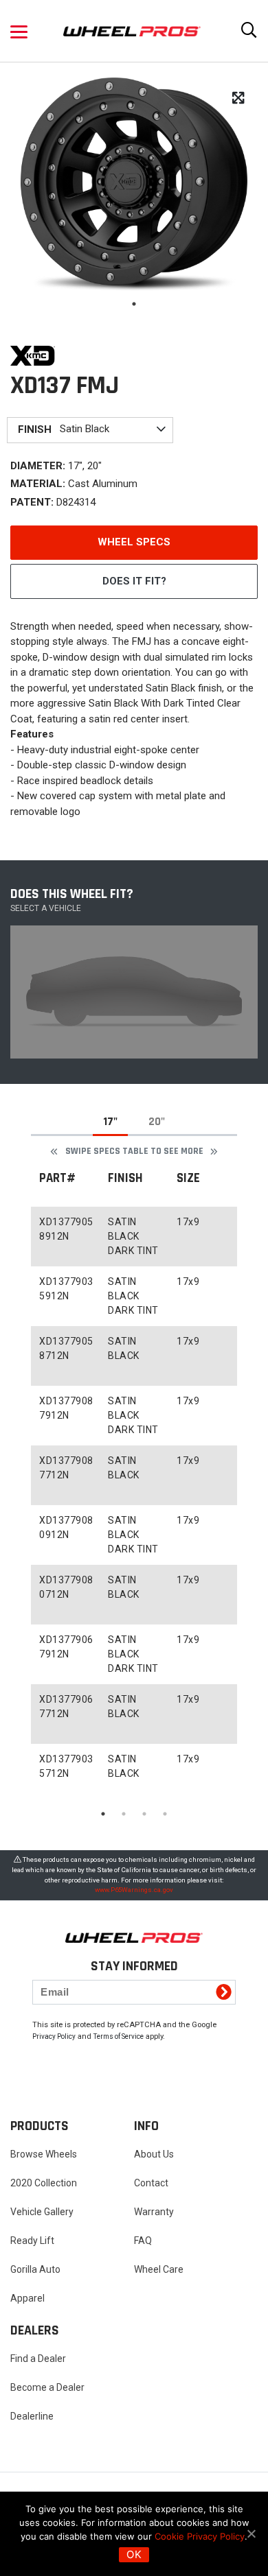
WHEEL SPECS (134, 542)
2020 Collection (44, 2183)
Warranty (154, 2212)
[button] (19, 31)
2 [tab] (124, 1814)
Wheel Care (159, 2269)
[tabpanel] (134, 182)
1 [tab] (134, 304)
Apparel (27, 2298)
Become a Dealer (47, 2387)
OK (134, 2554)
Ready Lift (32, 2241)
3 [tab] (144, 1814)
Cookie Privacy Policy (200, 2536)
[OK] (251, 2533)
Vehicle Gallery (42, 2212)
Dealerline (32, 2416)
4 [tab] (165, 1814)
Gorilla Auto (35, 2269)
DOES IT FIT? (134, 581)
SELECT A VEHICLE (46, 908)
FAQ (143, 2241)
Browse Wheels (44, 2154)
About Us (154, 2154)
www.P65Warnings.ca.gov (134, 1890)
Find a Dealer (38, 2359)
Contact (151, 2183)
